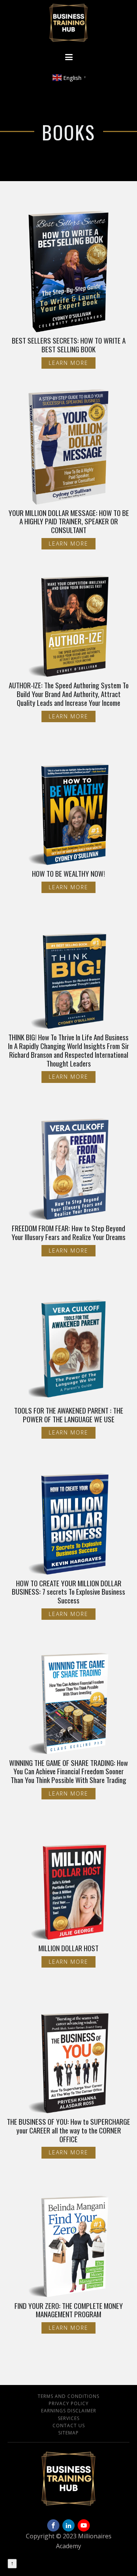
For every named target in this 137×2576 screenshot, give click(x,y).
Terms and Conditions (68, 2396)
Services (69, 2418)
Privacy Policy (69, 2403)
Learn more (68, 363)
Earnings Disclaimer (69, 2411)
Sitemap (68, 2433)
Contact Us (69, 2426)
